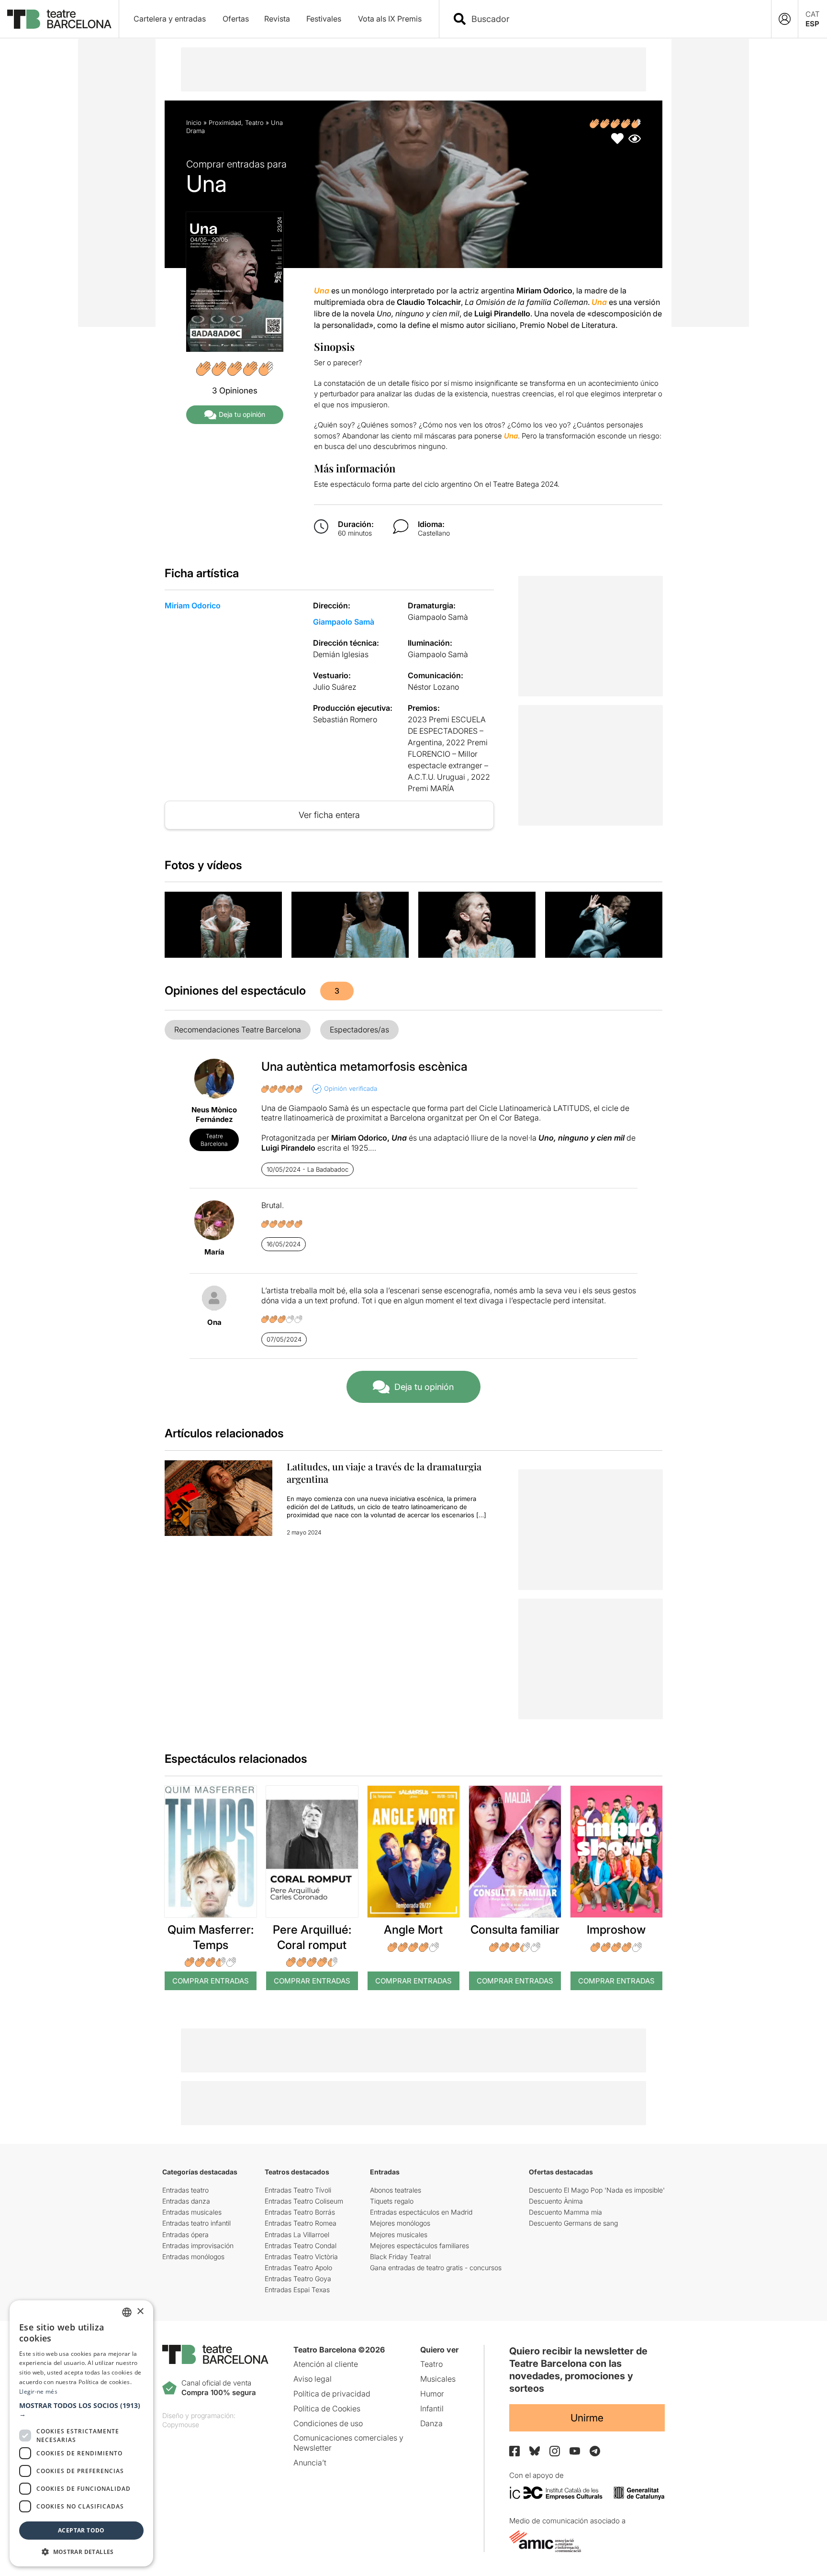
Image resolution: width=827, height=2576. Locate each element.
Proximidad (225, 123)
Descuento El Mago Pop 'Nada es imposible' (597, 2190)
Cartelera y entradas (170, 19)
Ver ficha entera (329, 815)
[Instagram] (555, 2451)
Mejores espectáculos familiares (419, 2246)
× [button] (140, 2312)
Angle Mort (413, 1930)
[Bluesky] (535, 2451)
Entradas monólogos (193, 2257)
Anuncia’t (310, 2463)
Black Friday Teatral (400, 2257)
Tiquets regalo (392, 2201)
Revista (277, 19)
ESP (812, 24)
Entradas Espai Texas (297, 2290)
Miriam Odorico (193, 605)
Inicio (194, 123)
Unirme (587, 2418)
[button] (81, 2410)
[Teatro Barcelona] (59, 19)
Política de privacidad (332, 2394)
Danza (431, 2423)
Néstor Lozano (433, 687)
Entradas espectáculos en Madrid (421, 2212)
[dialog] (81, 2433)
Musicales (438, 2379)
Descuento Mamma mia (565, 2212)
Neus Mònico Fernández (214, 1114)
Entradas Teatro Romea (301, 2223)
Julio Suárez (335, 687)
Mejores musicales (399, 2234)
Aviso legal (313, 2379)
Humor (432, 2394)
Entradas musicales (192, 2212)
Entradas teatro (185, 2190)
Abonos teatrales (396, 2190)
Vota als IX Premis (390, 19)
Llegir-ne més (38, 2391)
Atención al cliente (326, 2364)
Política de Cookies (327, 2408)
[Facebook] (514, 2451)
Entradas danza (186, 2201)
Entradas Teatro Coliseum (304, 2201)
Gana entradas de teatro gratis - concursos (436, 2268)
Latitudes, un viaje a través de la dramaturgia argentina (384, 1473)
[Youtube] (575, 2451)
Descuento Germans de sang (573, 2223)
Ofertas (236, 19)
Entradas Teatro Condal (301, 2246)
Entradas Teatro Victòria (301, 2257)
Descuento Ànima (556, 2201)
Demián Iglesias (341, 654)
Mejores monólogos (400, 2223)
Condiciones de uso (328, 2423)
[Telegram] (595, 2451)
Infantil (432, 2408)
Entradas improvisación (198, 2246)
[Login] (785, 19)
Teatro (254, 123)
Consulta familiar (515, 1930)
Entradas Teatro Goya (298, 2279)
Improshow (616, 1930)
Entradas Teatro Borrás (300, 2212)
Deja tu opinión (242, 414)
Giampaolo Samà (344, 622)
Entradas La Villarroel (297, 2234)
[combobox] (614, 19)
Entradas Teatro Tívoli (298, 2190)
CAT (813, 14)
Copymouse (181, 2425)
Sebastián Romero (345, 719)
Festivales (324, 19)
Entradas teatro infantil (196, 2223)
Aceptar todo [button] (81, 2530)
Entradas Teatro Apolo (298, 2268)
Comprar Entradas (211, 1981)
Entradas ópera (185, 2234)
